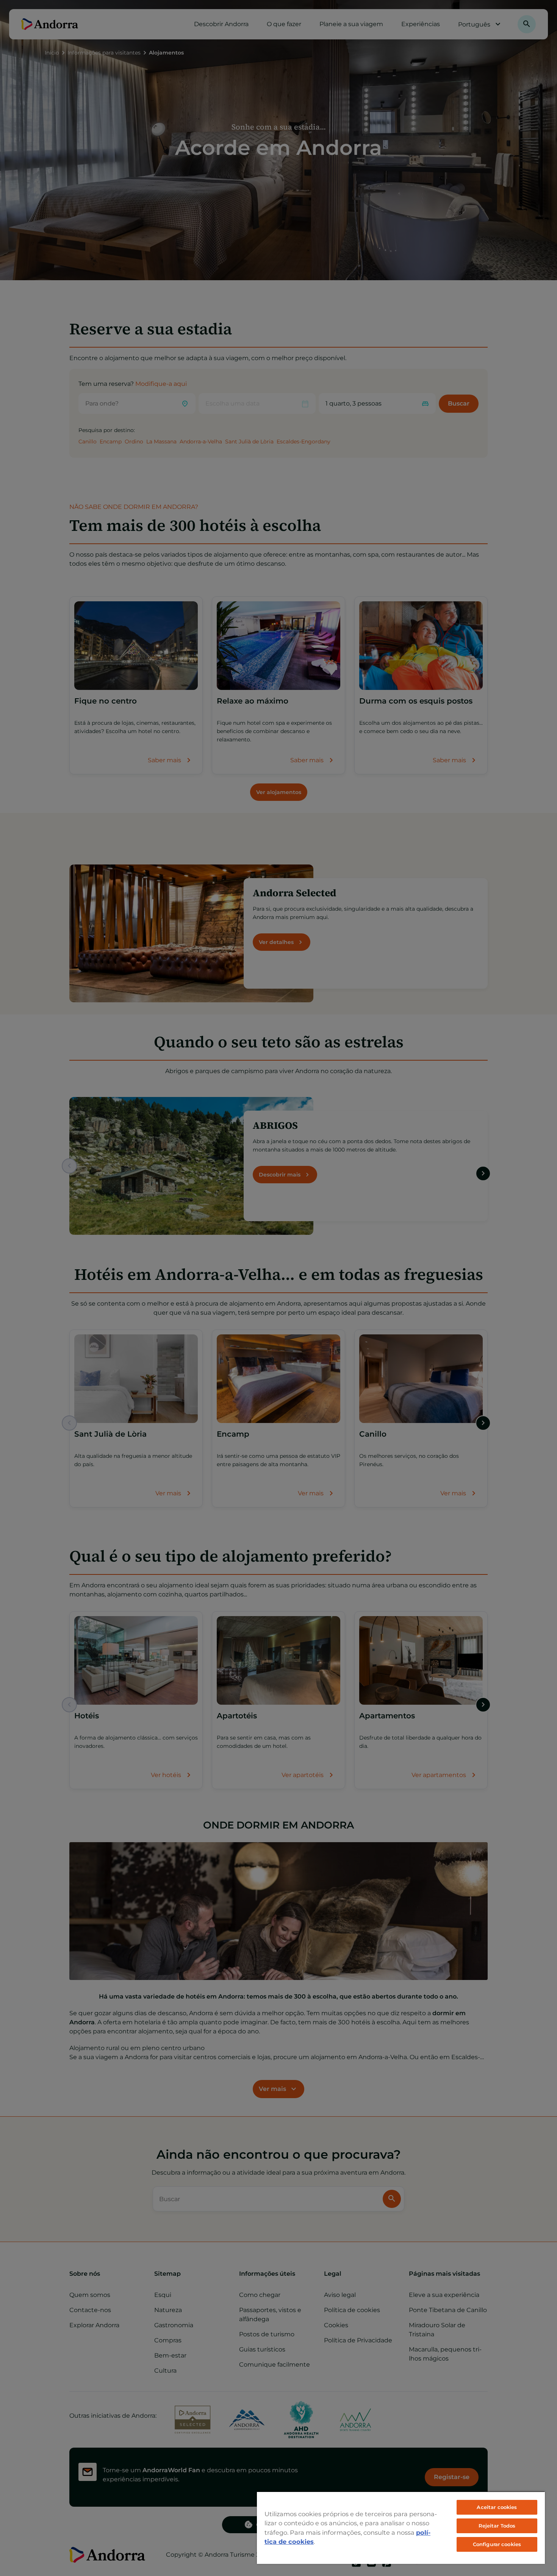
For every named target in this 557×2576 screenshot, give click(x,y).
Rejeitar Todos (497, 2526)
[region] (401, 2528)
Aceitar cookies (497, 2507)
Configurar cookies (497, 2544)
